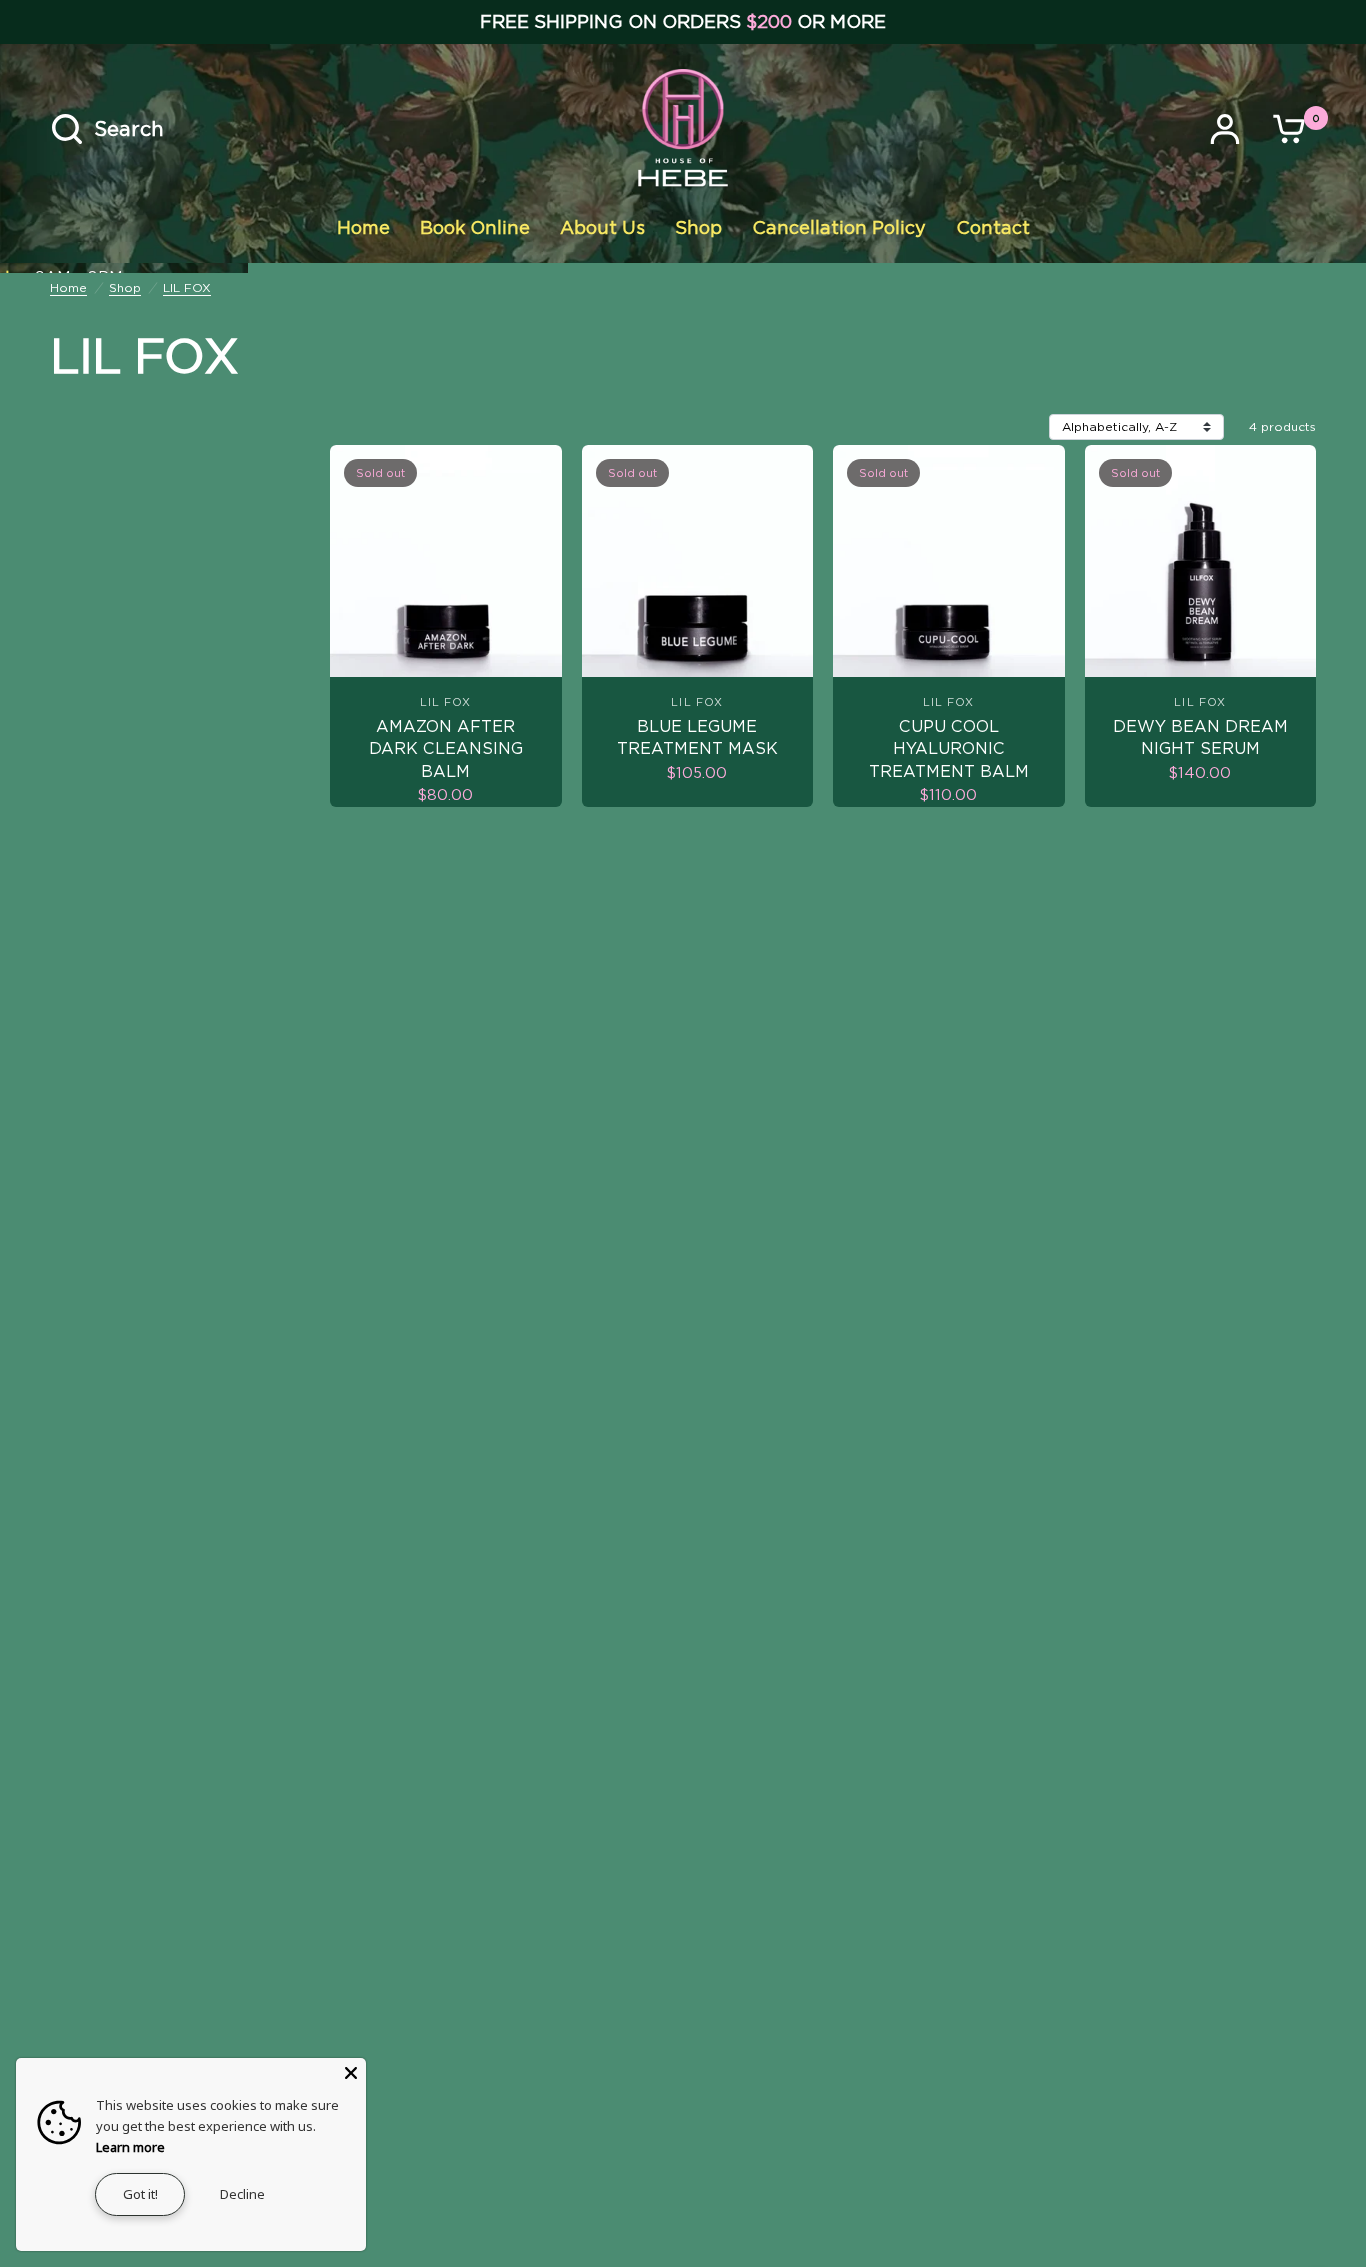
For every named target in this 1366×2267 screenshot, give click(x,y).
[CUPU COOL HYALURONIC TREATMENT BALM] (949, 561)
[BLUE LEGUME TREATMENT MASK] (698, 561)
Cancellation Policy (839, 227)
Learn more (130, 2147)
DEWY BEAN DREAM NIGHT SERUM (1200, 737)
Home (363, 227)
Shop (698, 227)
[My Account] (1230, 129)
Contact (993, 227)
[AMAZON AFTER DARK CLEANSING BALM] (446, 561)
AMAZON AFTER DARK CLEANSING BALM (446, 749)
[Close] (351, 2073)
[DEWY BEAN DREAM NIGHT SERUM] (1201, 561)
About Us (602, 227)
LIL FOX (187, 287)
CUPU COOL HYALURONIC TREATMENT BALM (949, 749)
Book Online (475, 227)
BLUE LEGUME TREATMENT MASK (697, 737)
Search (129, 129)
